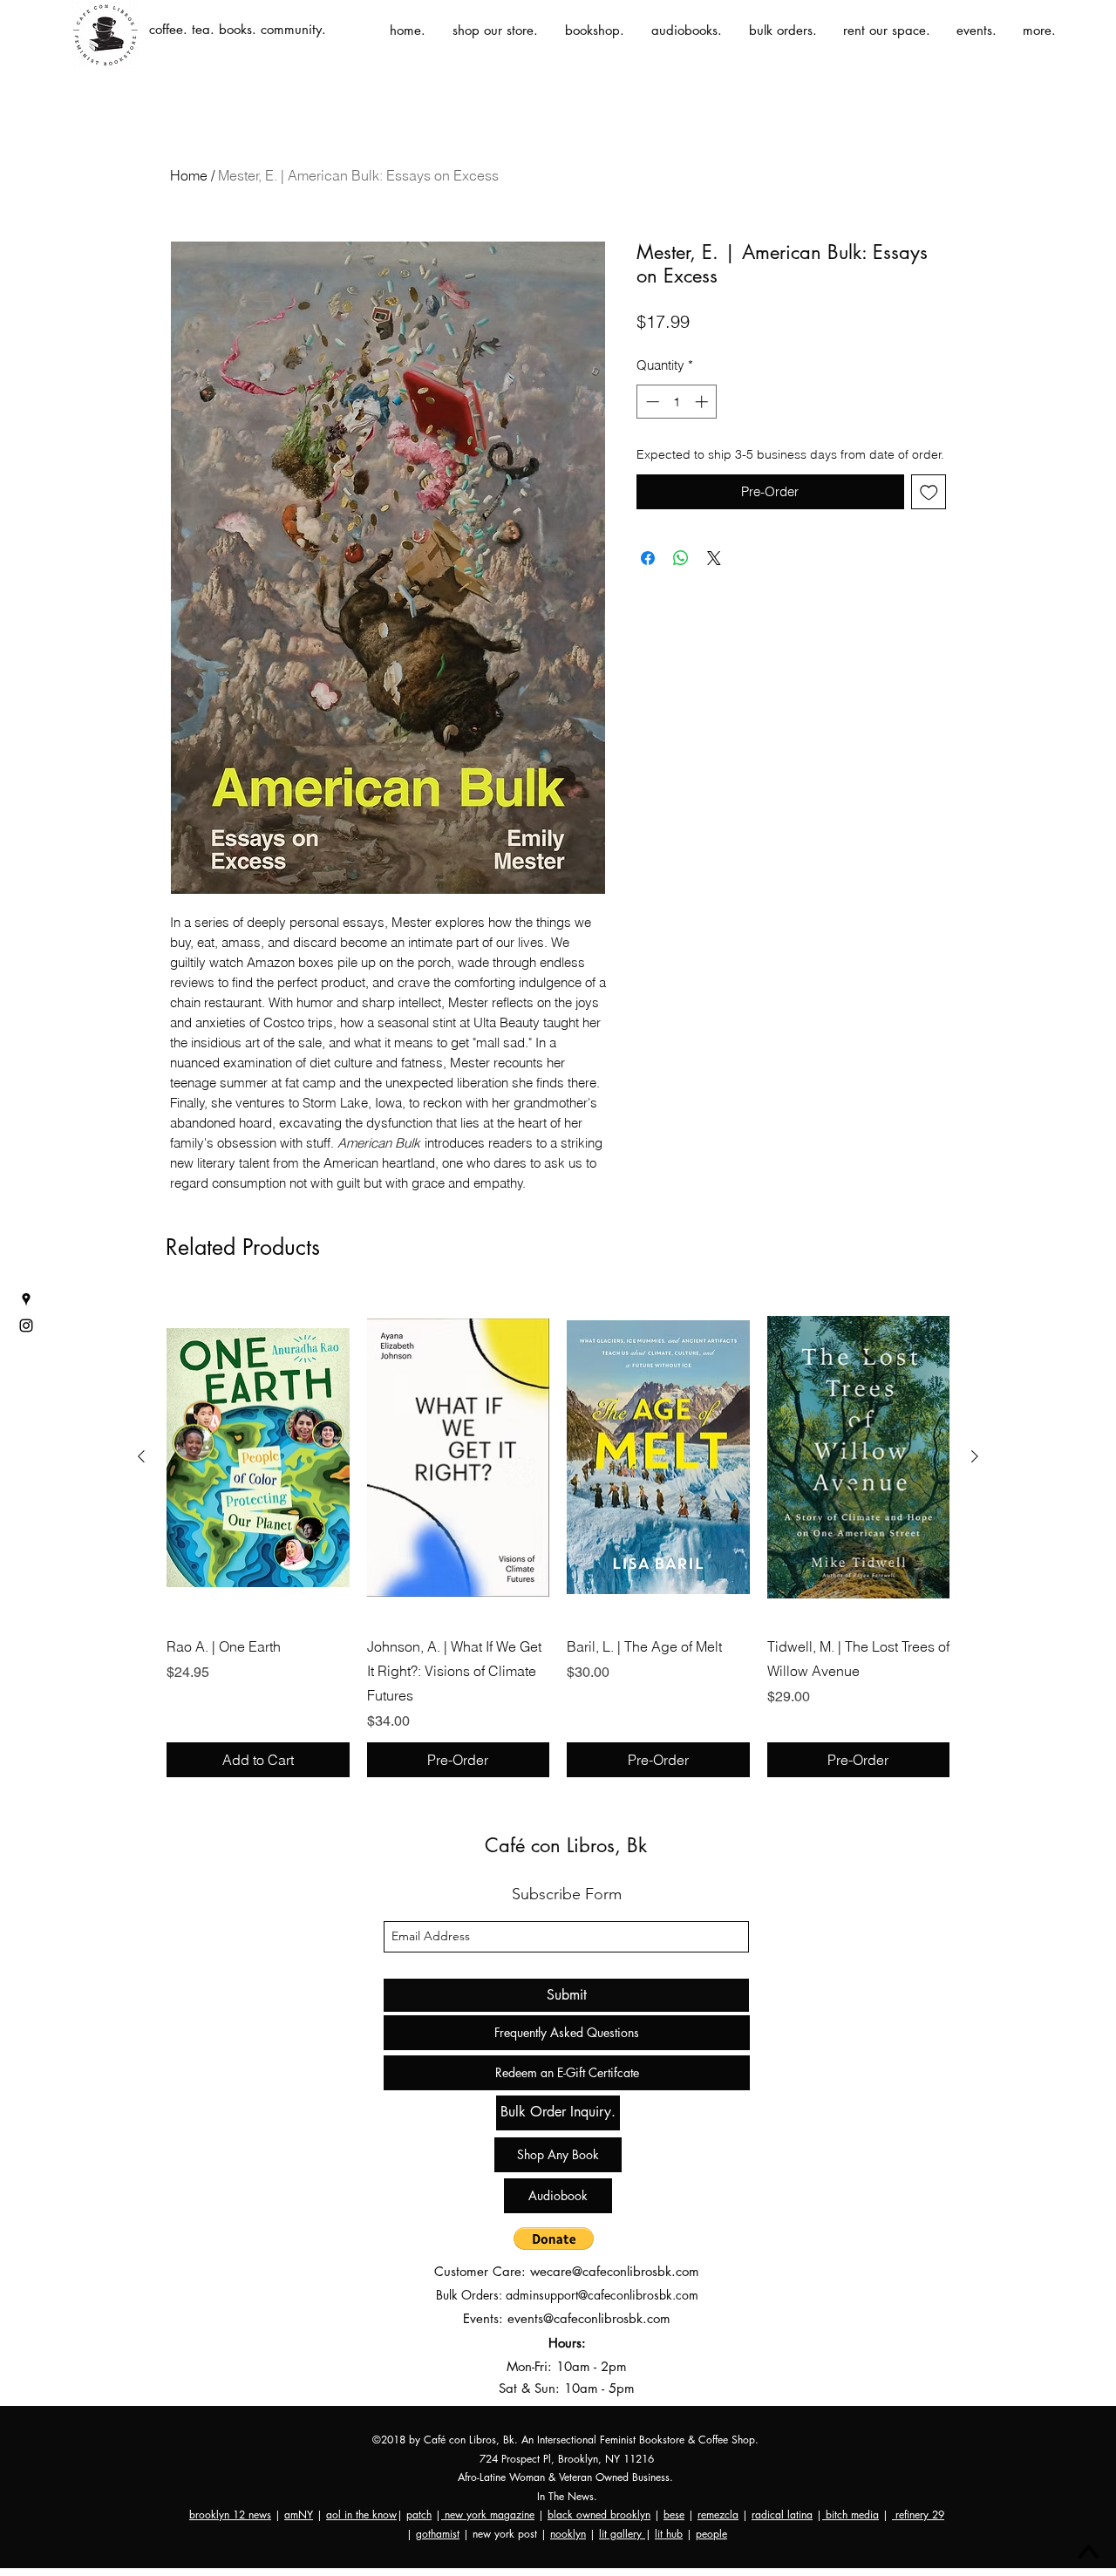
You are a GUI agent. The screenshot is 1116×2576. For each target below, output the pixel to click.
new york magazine (488, 2515)
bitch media (851, 2515)
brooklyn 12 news (230, 2515)
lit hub (669, 2534)
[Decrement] (651, 402)
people (711, 2534)
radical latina (782, 2515)
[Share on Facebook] (648, 558)
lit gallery (622, 2534)
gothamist (438, 2534)
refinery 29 (918, 2515)
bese (674, 2515)
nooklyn (568, 2534)
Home (189, 175)
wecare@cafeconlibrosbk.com (615, 2271)
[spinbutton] (677, 402)
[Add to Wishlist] (929, 492)
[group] (558, 1536)
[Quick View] (258, 1457)
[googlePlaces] (26, 1299)
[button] (554, 2239)
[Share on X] (714, 558)
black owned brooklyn (599, 2515)
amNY (299, 2515)
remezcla (718, 2515)
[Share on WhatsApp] (681, 558)
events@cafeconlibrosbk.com (589, 2318)
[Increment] (703, 402)
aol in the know (361, 2515)
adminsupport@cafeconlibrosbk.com (602, 2295)
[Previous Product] (141, 1456)
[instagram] (26, 1325)
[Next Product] (975, 1456)
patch (419, 2515)
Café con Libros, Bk (566, 1845)
